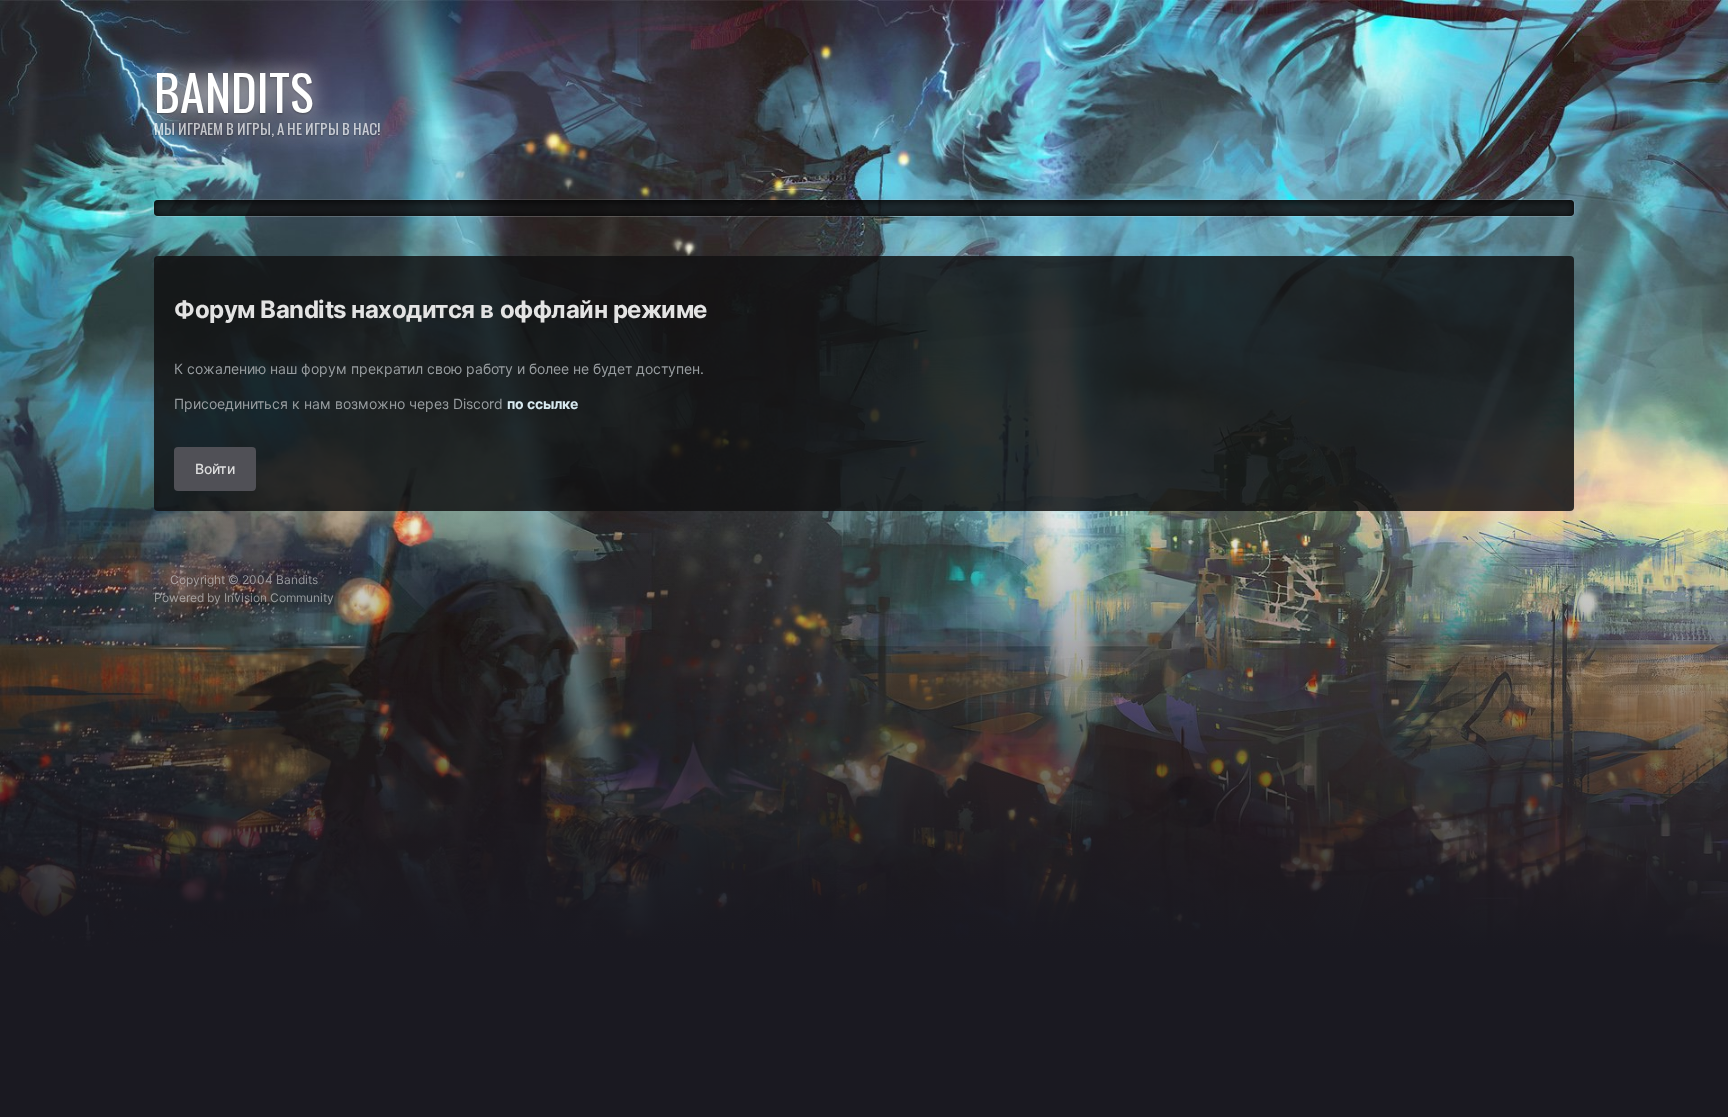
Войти (215, 468)
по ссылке (542, 403)
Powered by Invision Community (244, 597)
